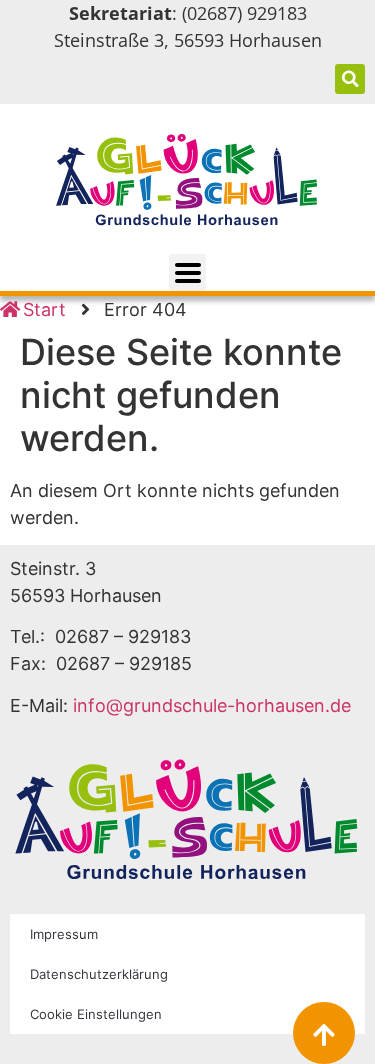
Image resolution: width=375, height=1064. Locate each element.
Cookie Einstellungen (96, 1014)
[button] (350, 79)
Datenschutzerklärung (99, 974)
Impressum (64, 934)
